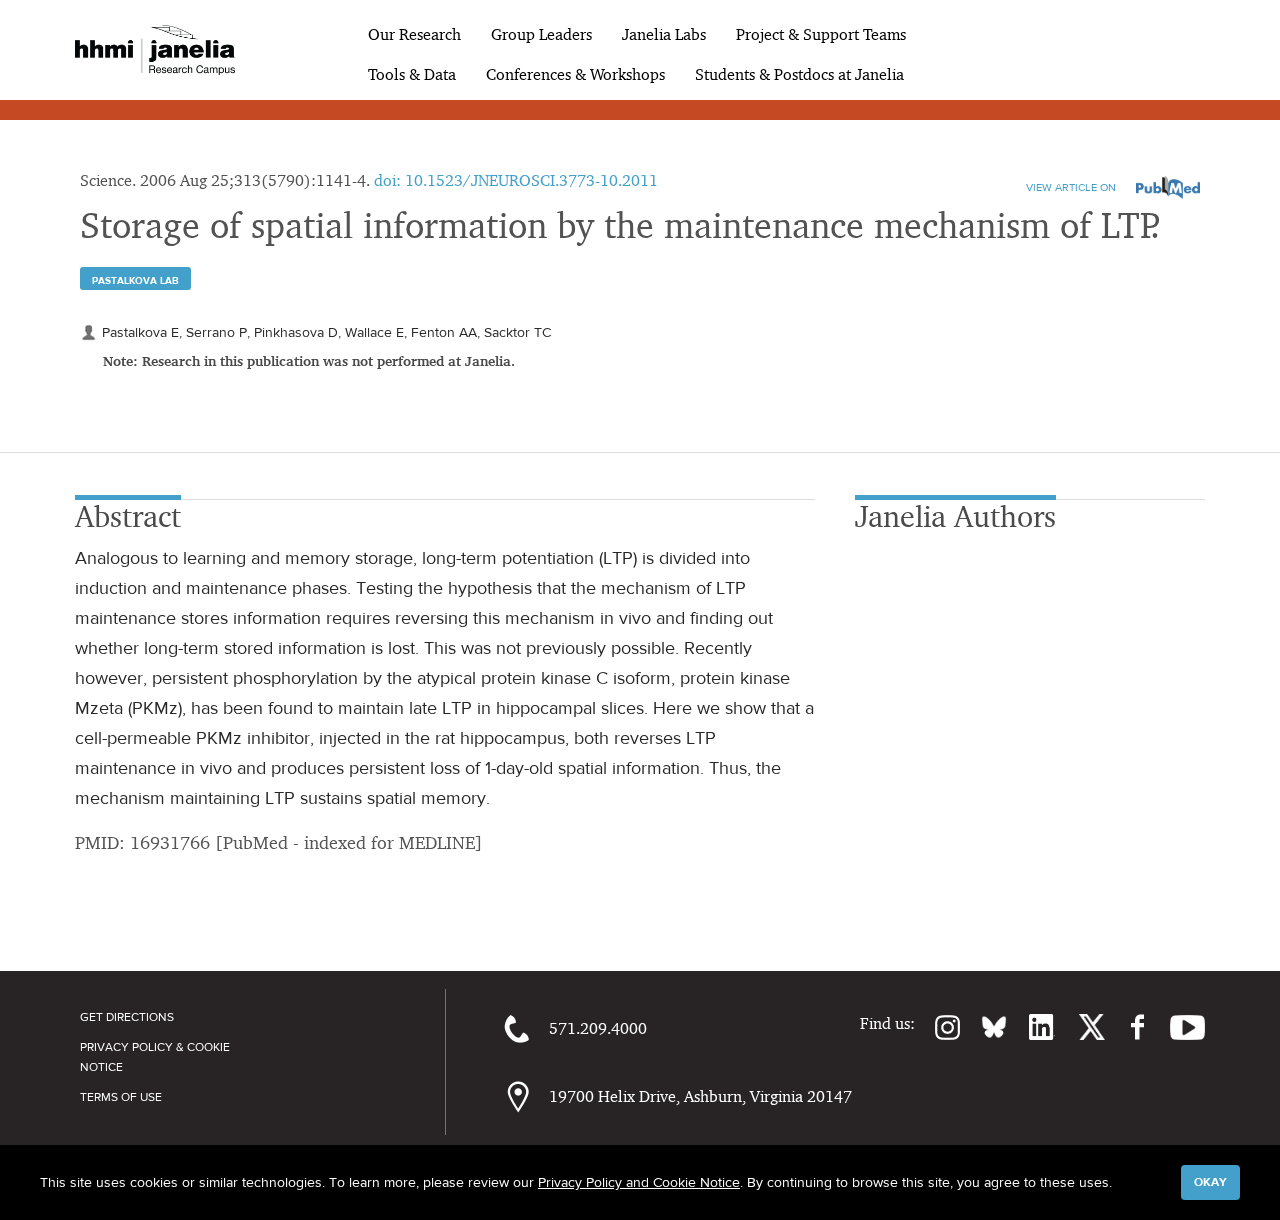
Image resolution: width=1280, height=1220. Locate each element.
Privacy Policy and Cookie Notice (639, 1182)
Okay (1210, 1182)
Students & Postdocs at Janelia (799, 74)
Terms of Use (121, 1097)
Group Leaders (541, 34)
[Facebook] (1127, 1027)
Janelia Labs (664, 34)
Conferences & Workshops (575, 74)
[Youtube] (1177, 1027)
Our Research (414, 34)
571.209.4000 (598, 1028)
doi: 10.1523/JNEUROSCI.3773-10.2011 (516, 180)
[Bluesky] (984, 1027)
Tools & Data (412, 74)
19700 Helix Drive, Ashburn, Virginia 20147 (700, 1096)
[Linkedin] (1031, 1027)
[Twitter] (1080, 1027)
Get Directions (127, 1017)
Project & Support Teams (821, 34)
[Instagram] (938, 1027)
